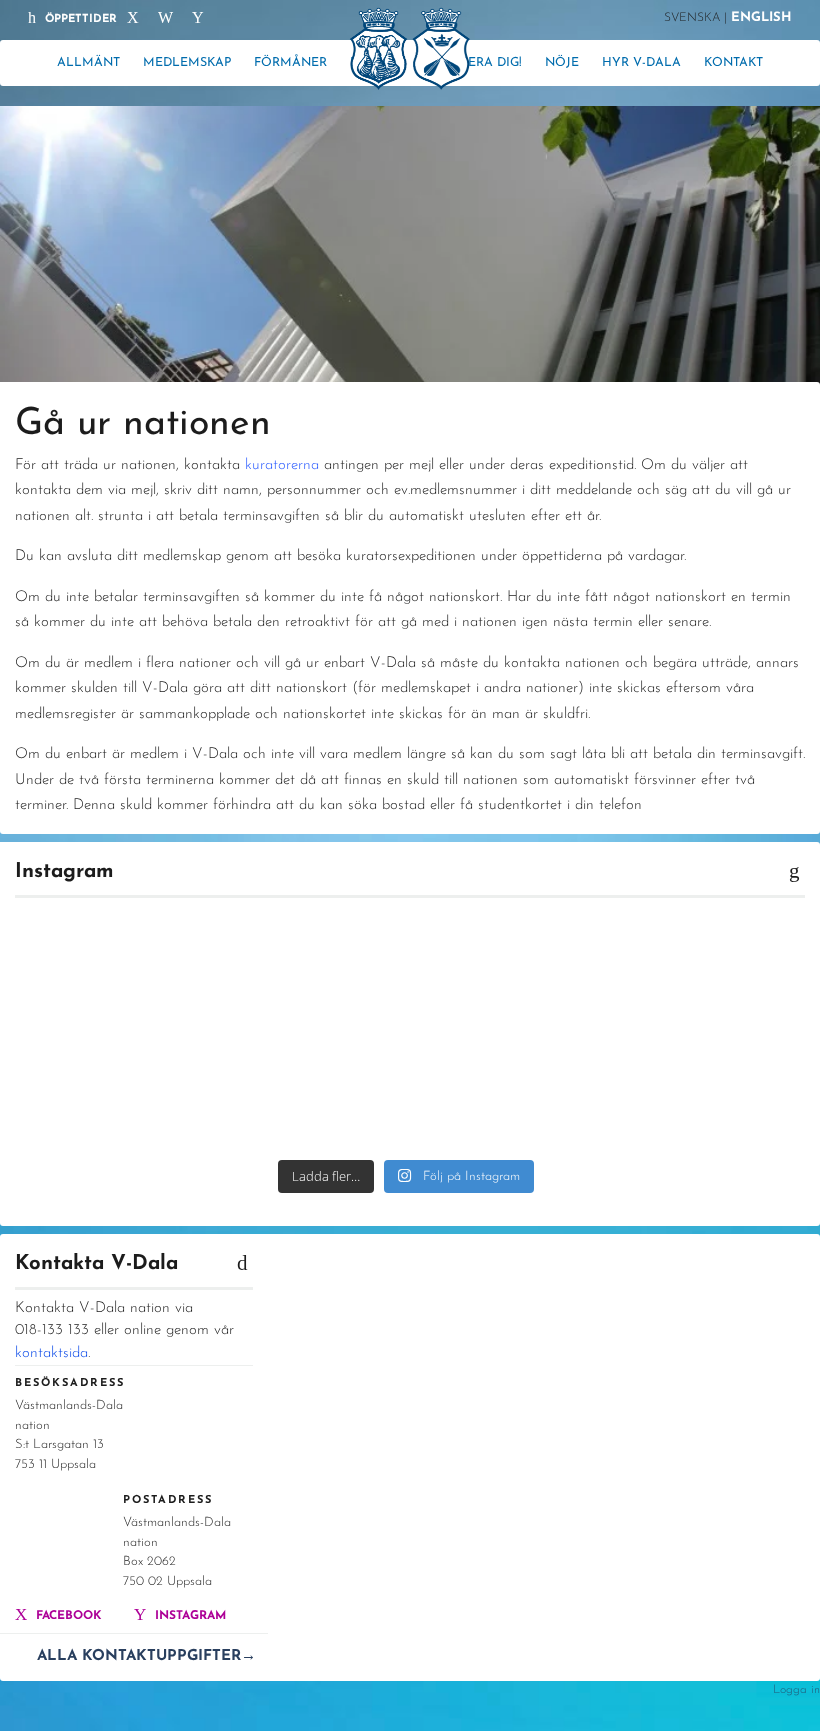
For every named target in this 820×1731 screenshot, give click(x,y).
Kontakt (733, 63)
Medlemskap (187, 63)
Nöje (562, 63)
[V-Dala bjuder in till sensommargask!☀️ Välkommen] (709, 972)
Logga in (796, 1690)
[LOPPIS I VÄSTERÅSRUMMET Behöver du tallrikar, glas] (507, 972)
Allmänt (88, 63)
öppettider (79, 19)
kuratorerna (282, 465)
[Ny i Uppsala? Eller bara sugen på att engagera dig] (305, 972)
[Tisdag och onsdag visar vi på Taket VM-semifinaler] (709, 1089)
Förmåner (290, 63)
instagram (188, 1616)
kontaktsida (51, 1353)
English (761, 17)
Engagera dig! (472, 63)
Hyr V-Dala (641, 63)
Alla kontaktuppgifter (146, 1656)
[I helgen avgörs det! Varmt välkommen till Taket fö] (507, 1089)
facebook (66, 1616)
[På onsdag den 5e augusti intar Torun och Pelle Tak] (103, 1089)
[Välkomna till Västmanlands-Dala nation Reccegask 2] (103, 972)
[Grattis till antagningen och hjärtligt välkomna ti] (305, 1089)
